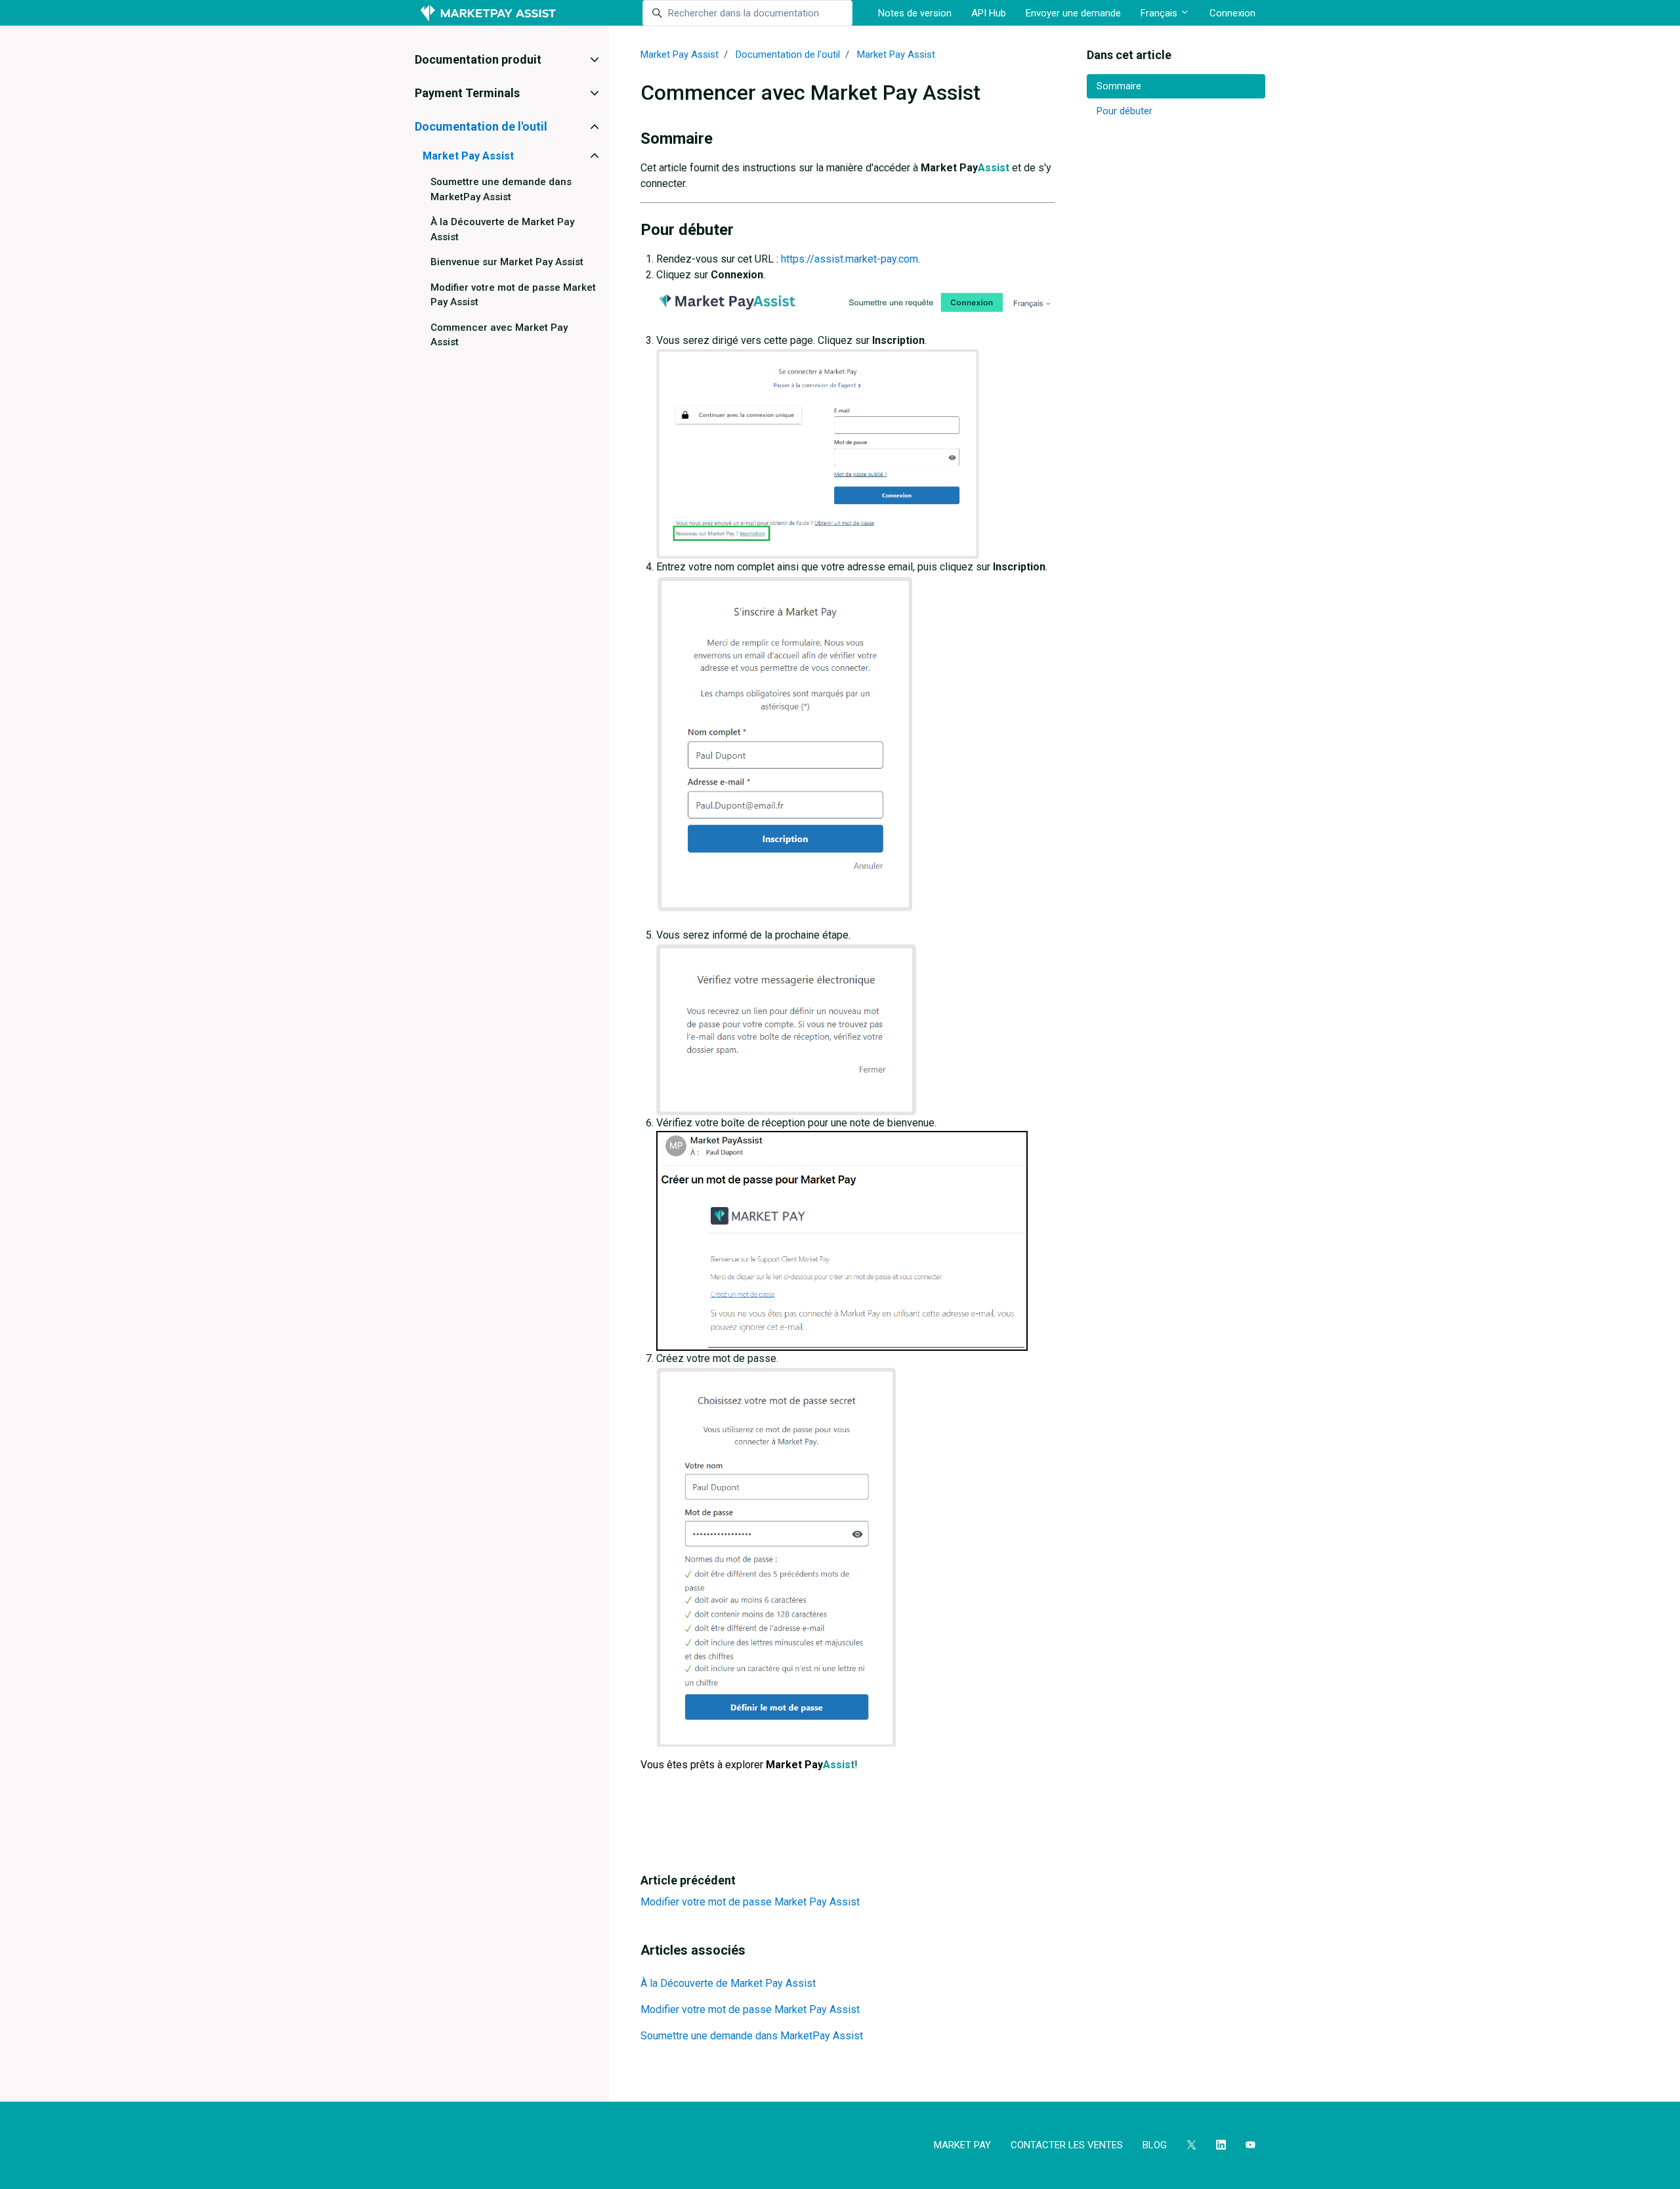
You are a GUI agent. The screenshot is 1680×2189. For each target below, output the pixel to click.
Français (1160, 13)
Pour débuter (1124, 111)
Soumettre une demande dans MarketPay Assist (752, 2036)
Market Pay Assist (680, 54)
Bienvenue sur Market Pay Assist (507, 262)
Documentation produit (478, 59)
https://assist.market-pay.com (850, 259)
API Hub (989, 13)
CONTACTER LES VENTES (1067, 2145)
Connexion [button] (1232, 13)
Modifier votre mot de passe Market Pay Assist (750, 1902)
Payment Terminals (467, 93)
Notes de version (915, 13)
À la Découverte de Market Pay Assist (728, 1983)
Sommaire (1119, 86)
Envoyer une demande (1073, 13)
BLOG (1155, 2145)
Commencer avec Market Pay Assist (499, 335)
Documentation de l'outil (788, 54)
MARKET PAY (962, 2145)
